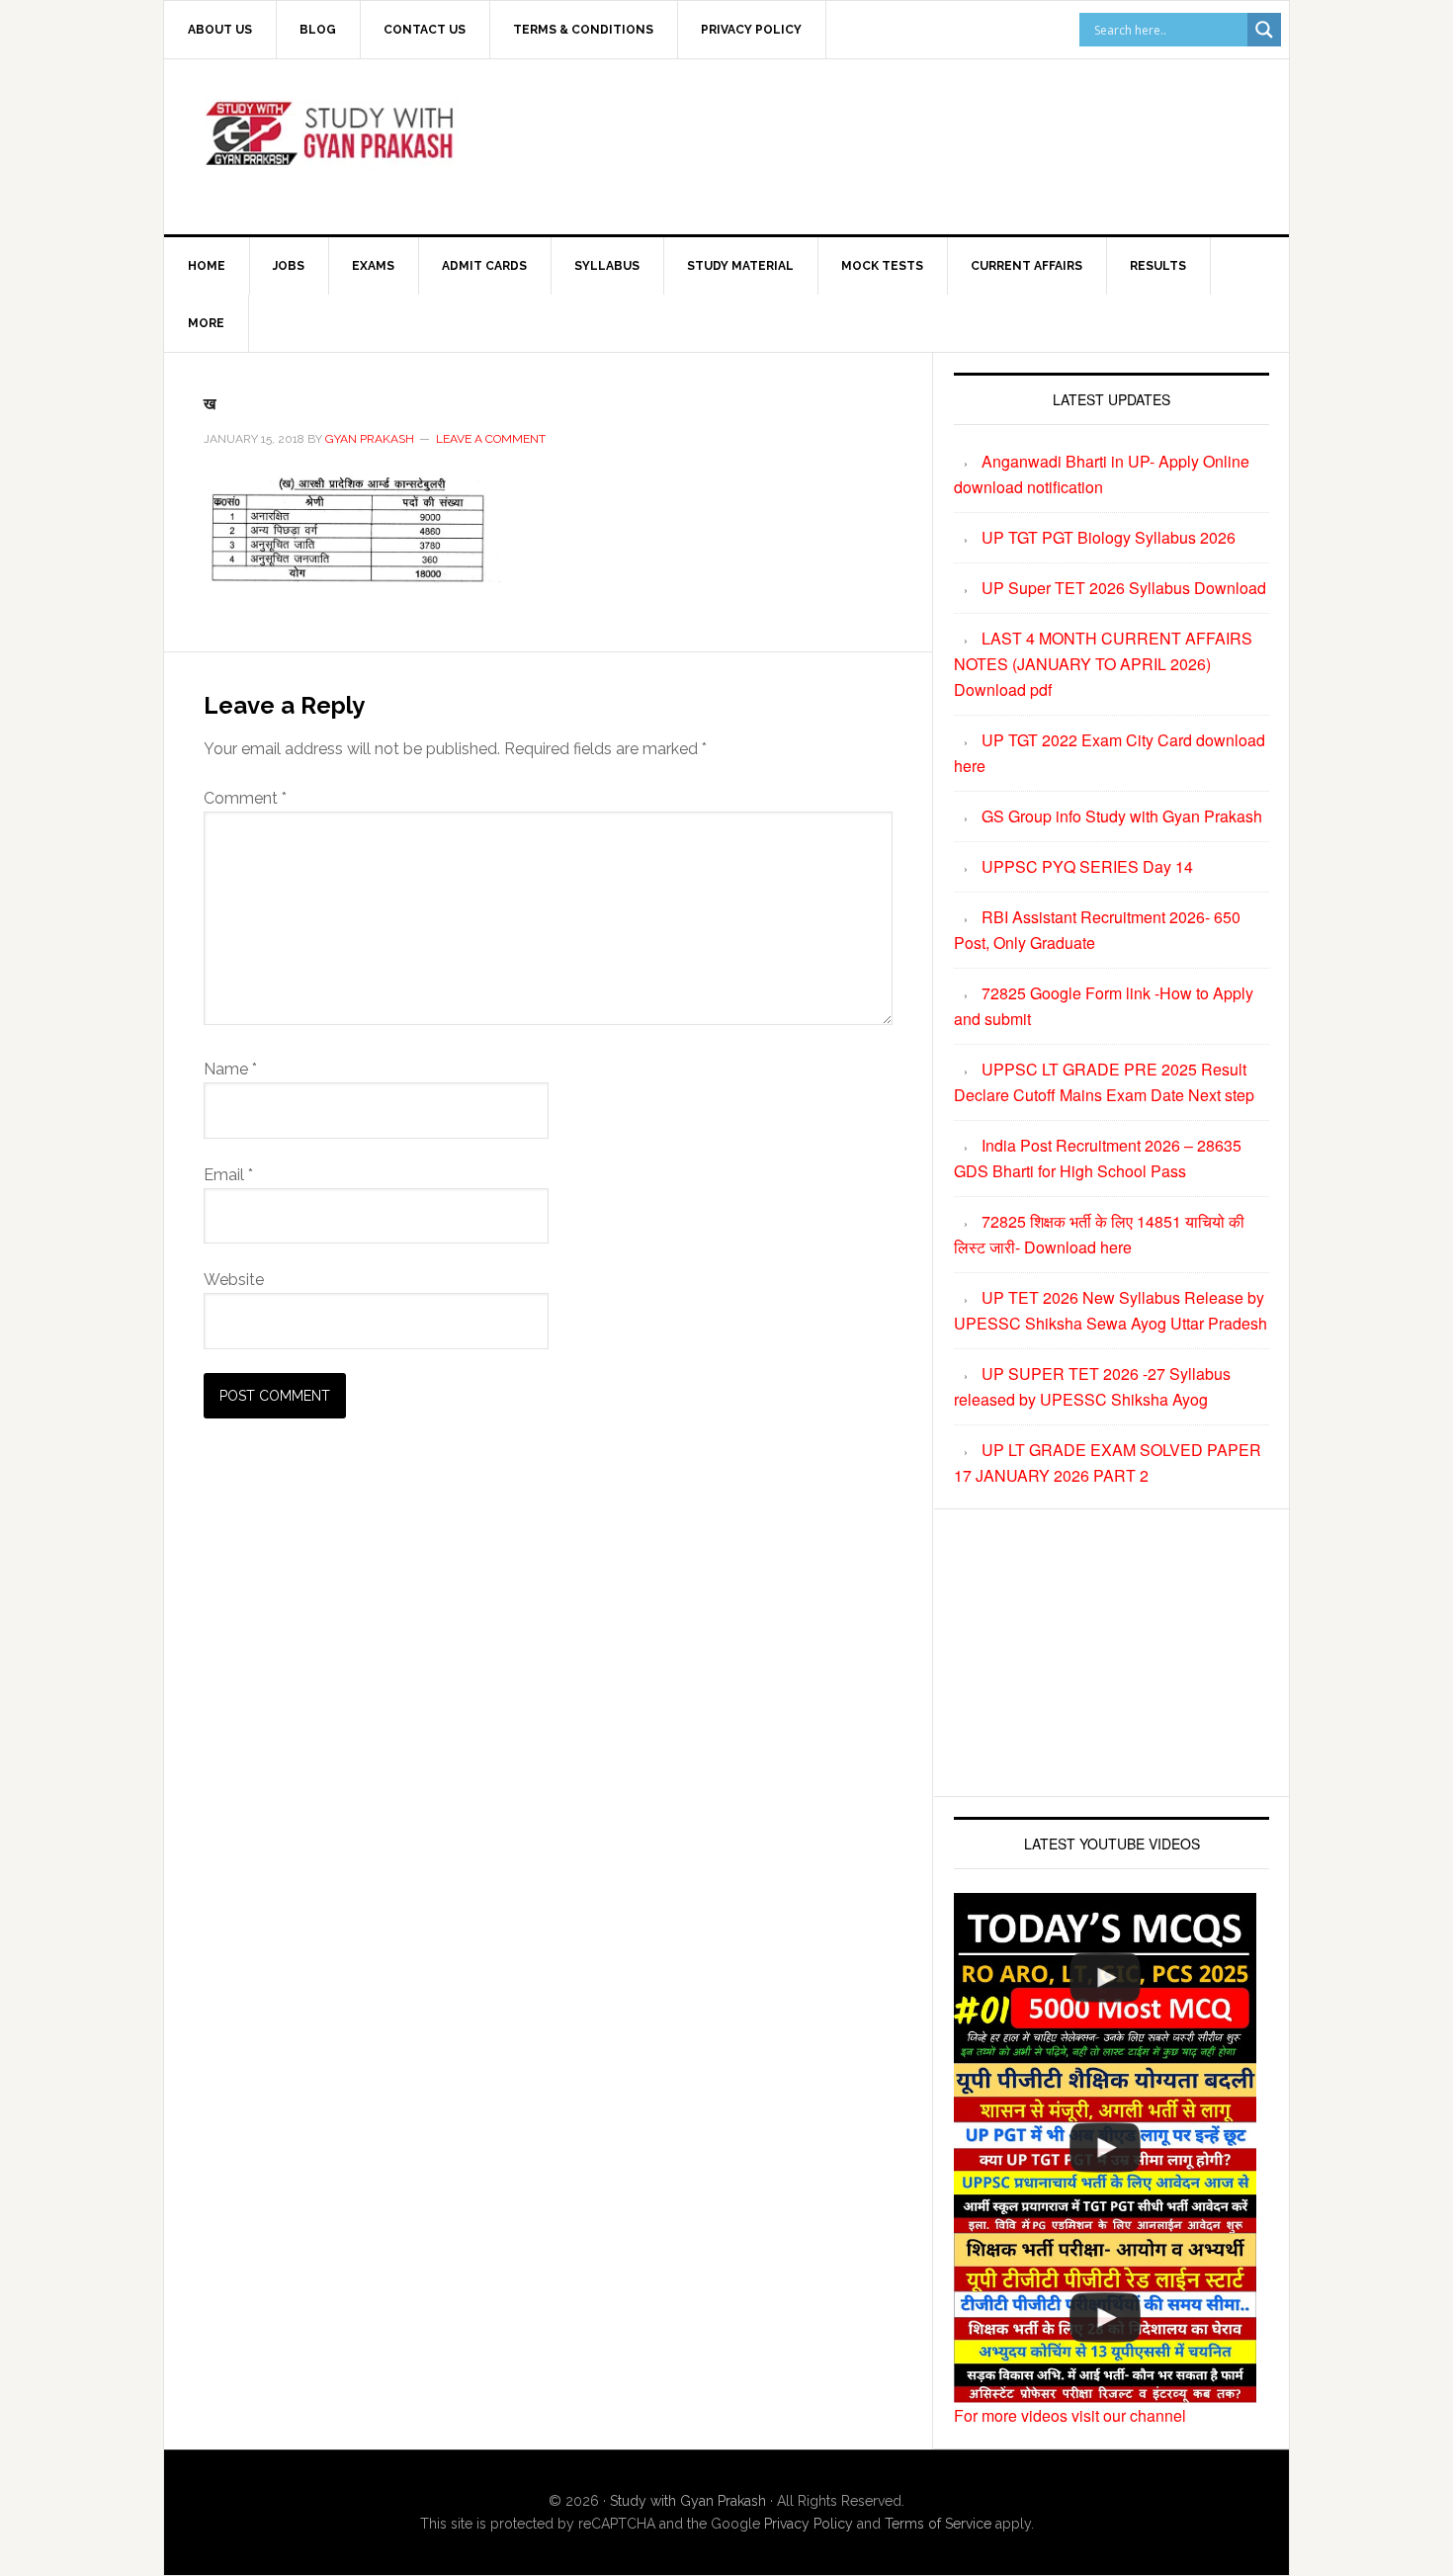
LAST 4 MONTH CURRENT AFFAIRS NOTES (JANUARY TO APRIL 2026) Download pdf (1103, 664)
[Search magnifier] (1264, 30)
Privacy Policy (809, 2524)
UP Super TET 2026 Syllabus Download (1124, 588)
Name (230, 1069)
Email (228, 1175)
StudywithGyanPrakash (332, 143)
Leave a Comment (491, 439)
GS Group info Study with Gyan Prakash (1122, 816)
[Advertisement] (890, 143)
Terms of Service (938, 2524)
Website (234, 1280)
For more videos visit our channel (1070, 2415)
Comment (245, 798)
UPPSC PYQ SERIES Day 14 (1087, 866)
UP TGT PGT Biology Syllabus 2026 (1109, 537)
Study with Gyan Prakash (688, 2501)
